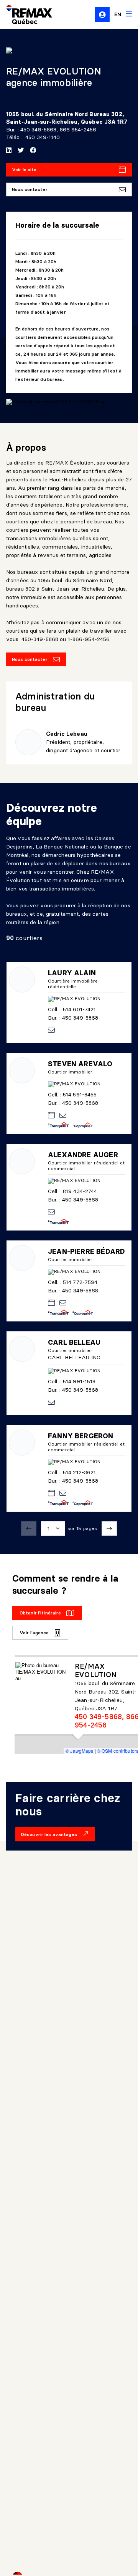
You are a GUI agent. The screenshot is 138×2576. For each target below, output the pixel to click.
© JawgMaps (79, 1751)
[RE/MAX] (25, 15)
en (118, 14)
